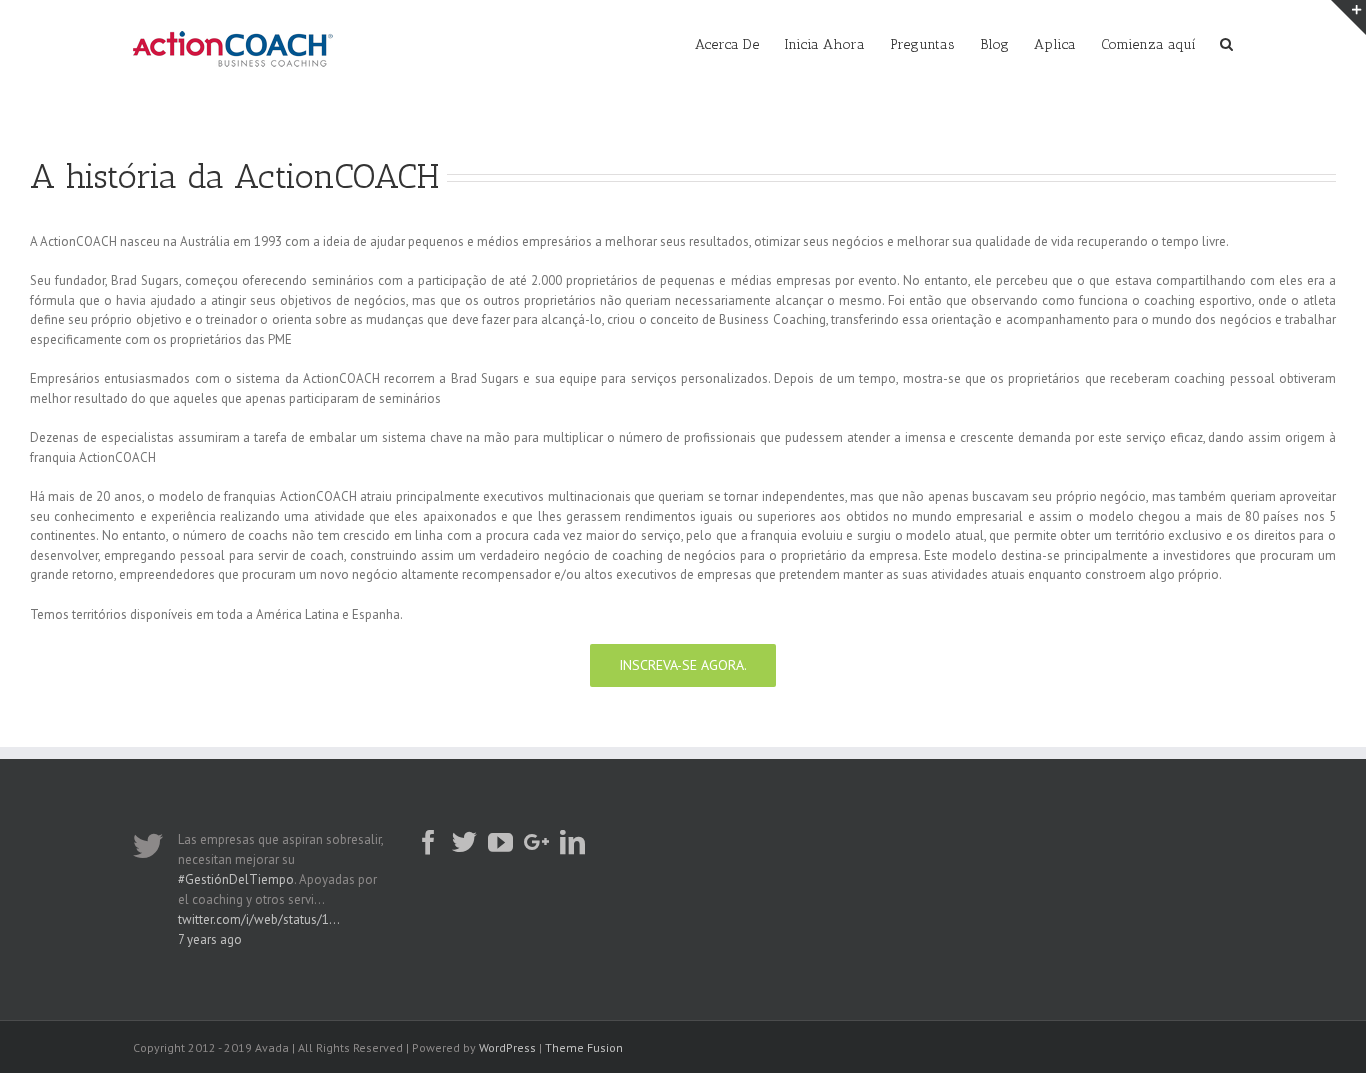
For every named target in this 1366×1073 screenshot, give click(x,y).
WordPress (507, 1047)
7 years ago (210, 939)
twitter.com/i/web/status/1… (259, 919)
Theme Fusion (584, 1047)
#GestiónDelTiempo (236, 879)
